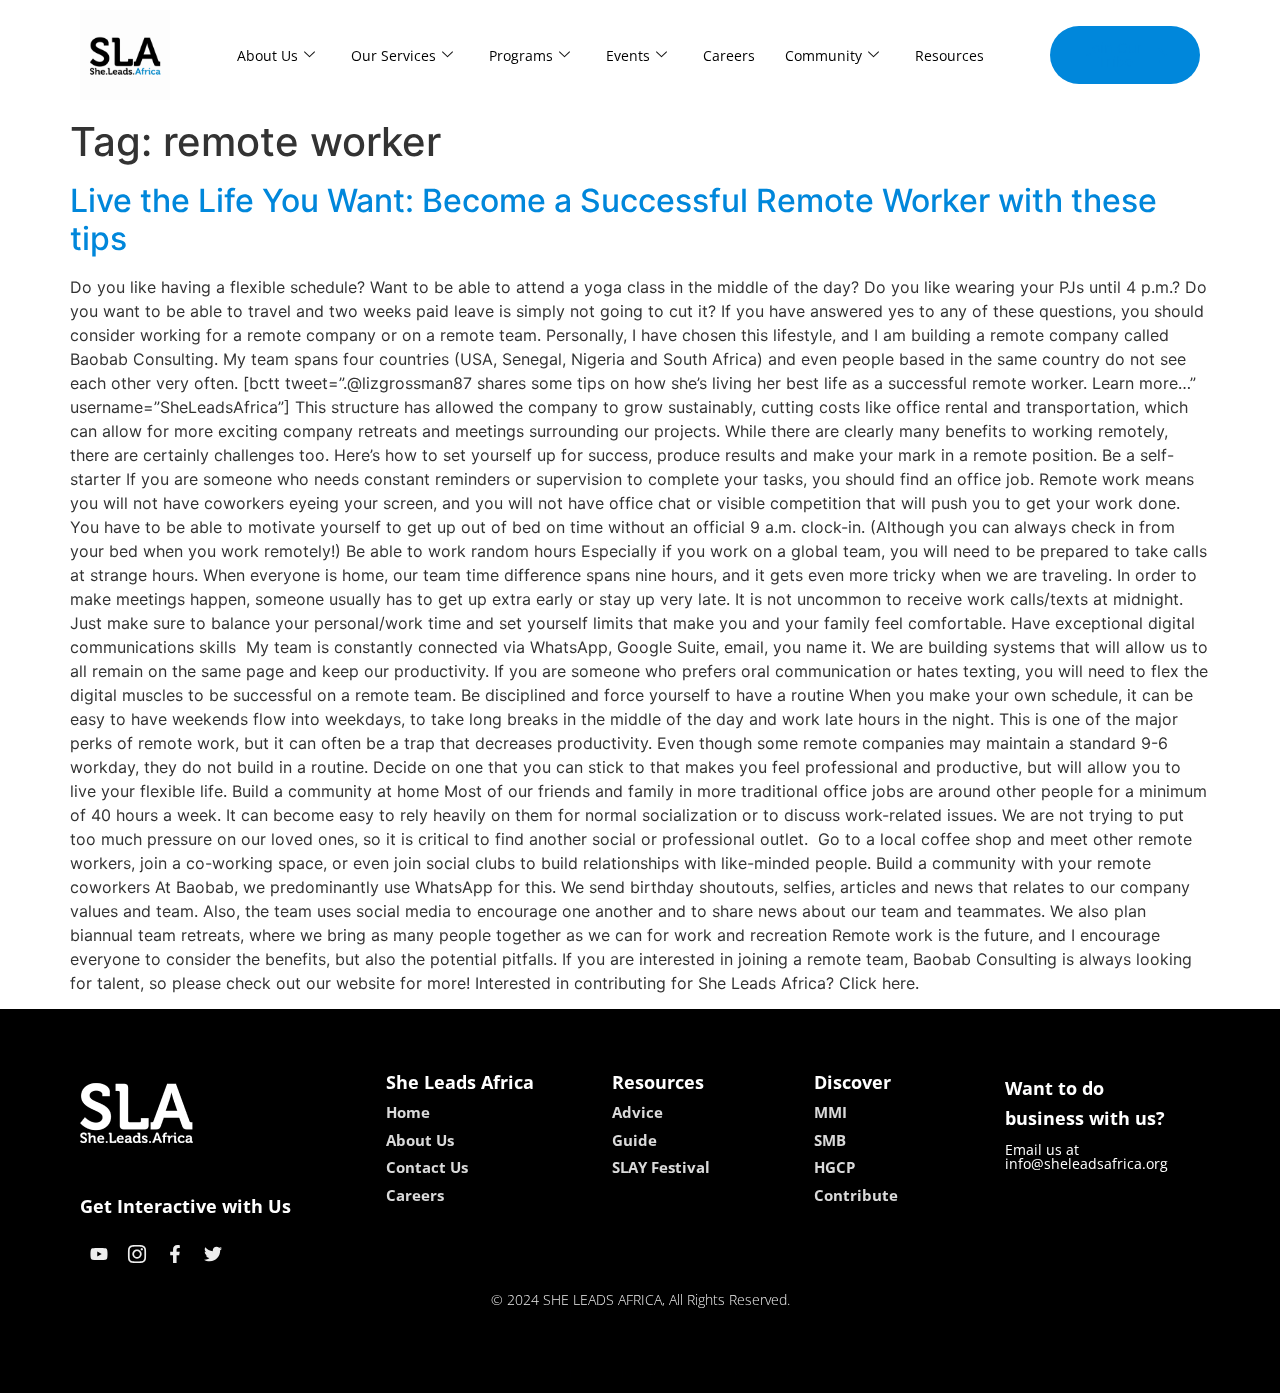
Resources (949, 55)
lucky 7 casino (693, 1371)
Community (823, 55)
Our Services (393, 55)
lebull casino (587, 1371)
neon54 (780, 1371)
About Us (267, 55)
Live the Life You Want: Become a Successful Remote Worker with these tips (613, 219)
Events (628, 55)
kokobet (503, 1371)
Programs (521, 55)
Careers (729, 55)
